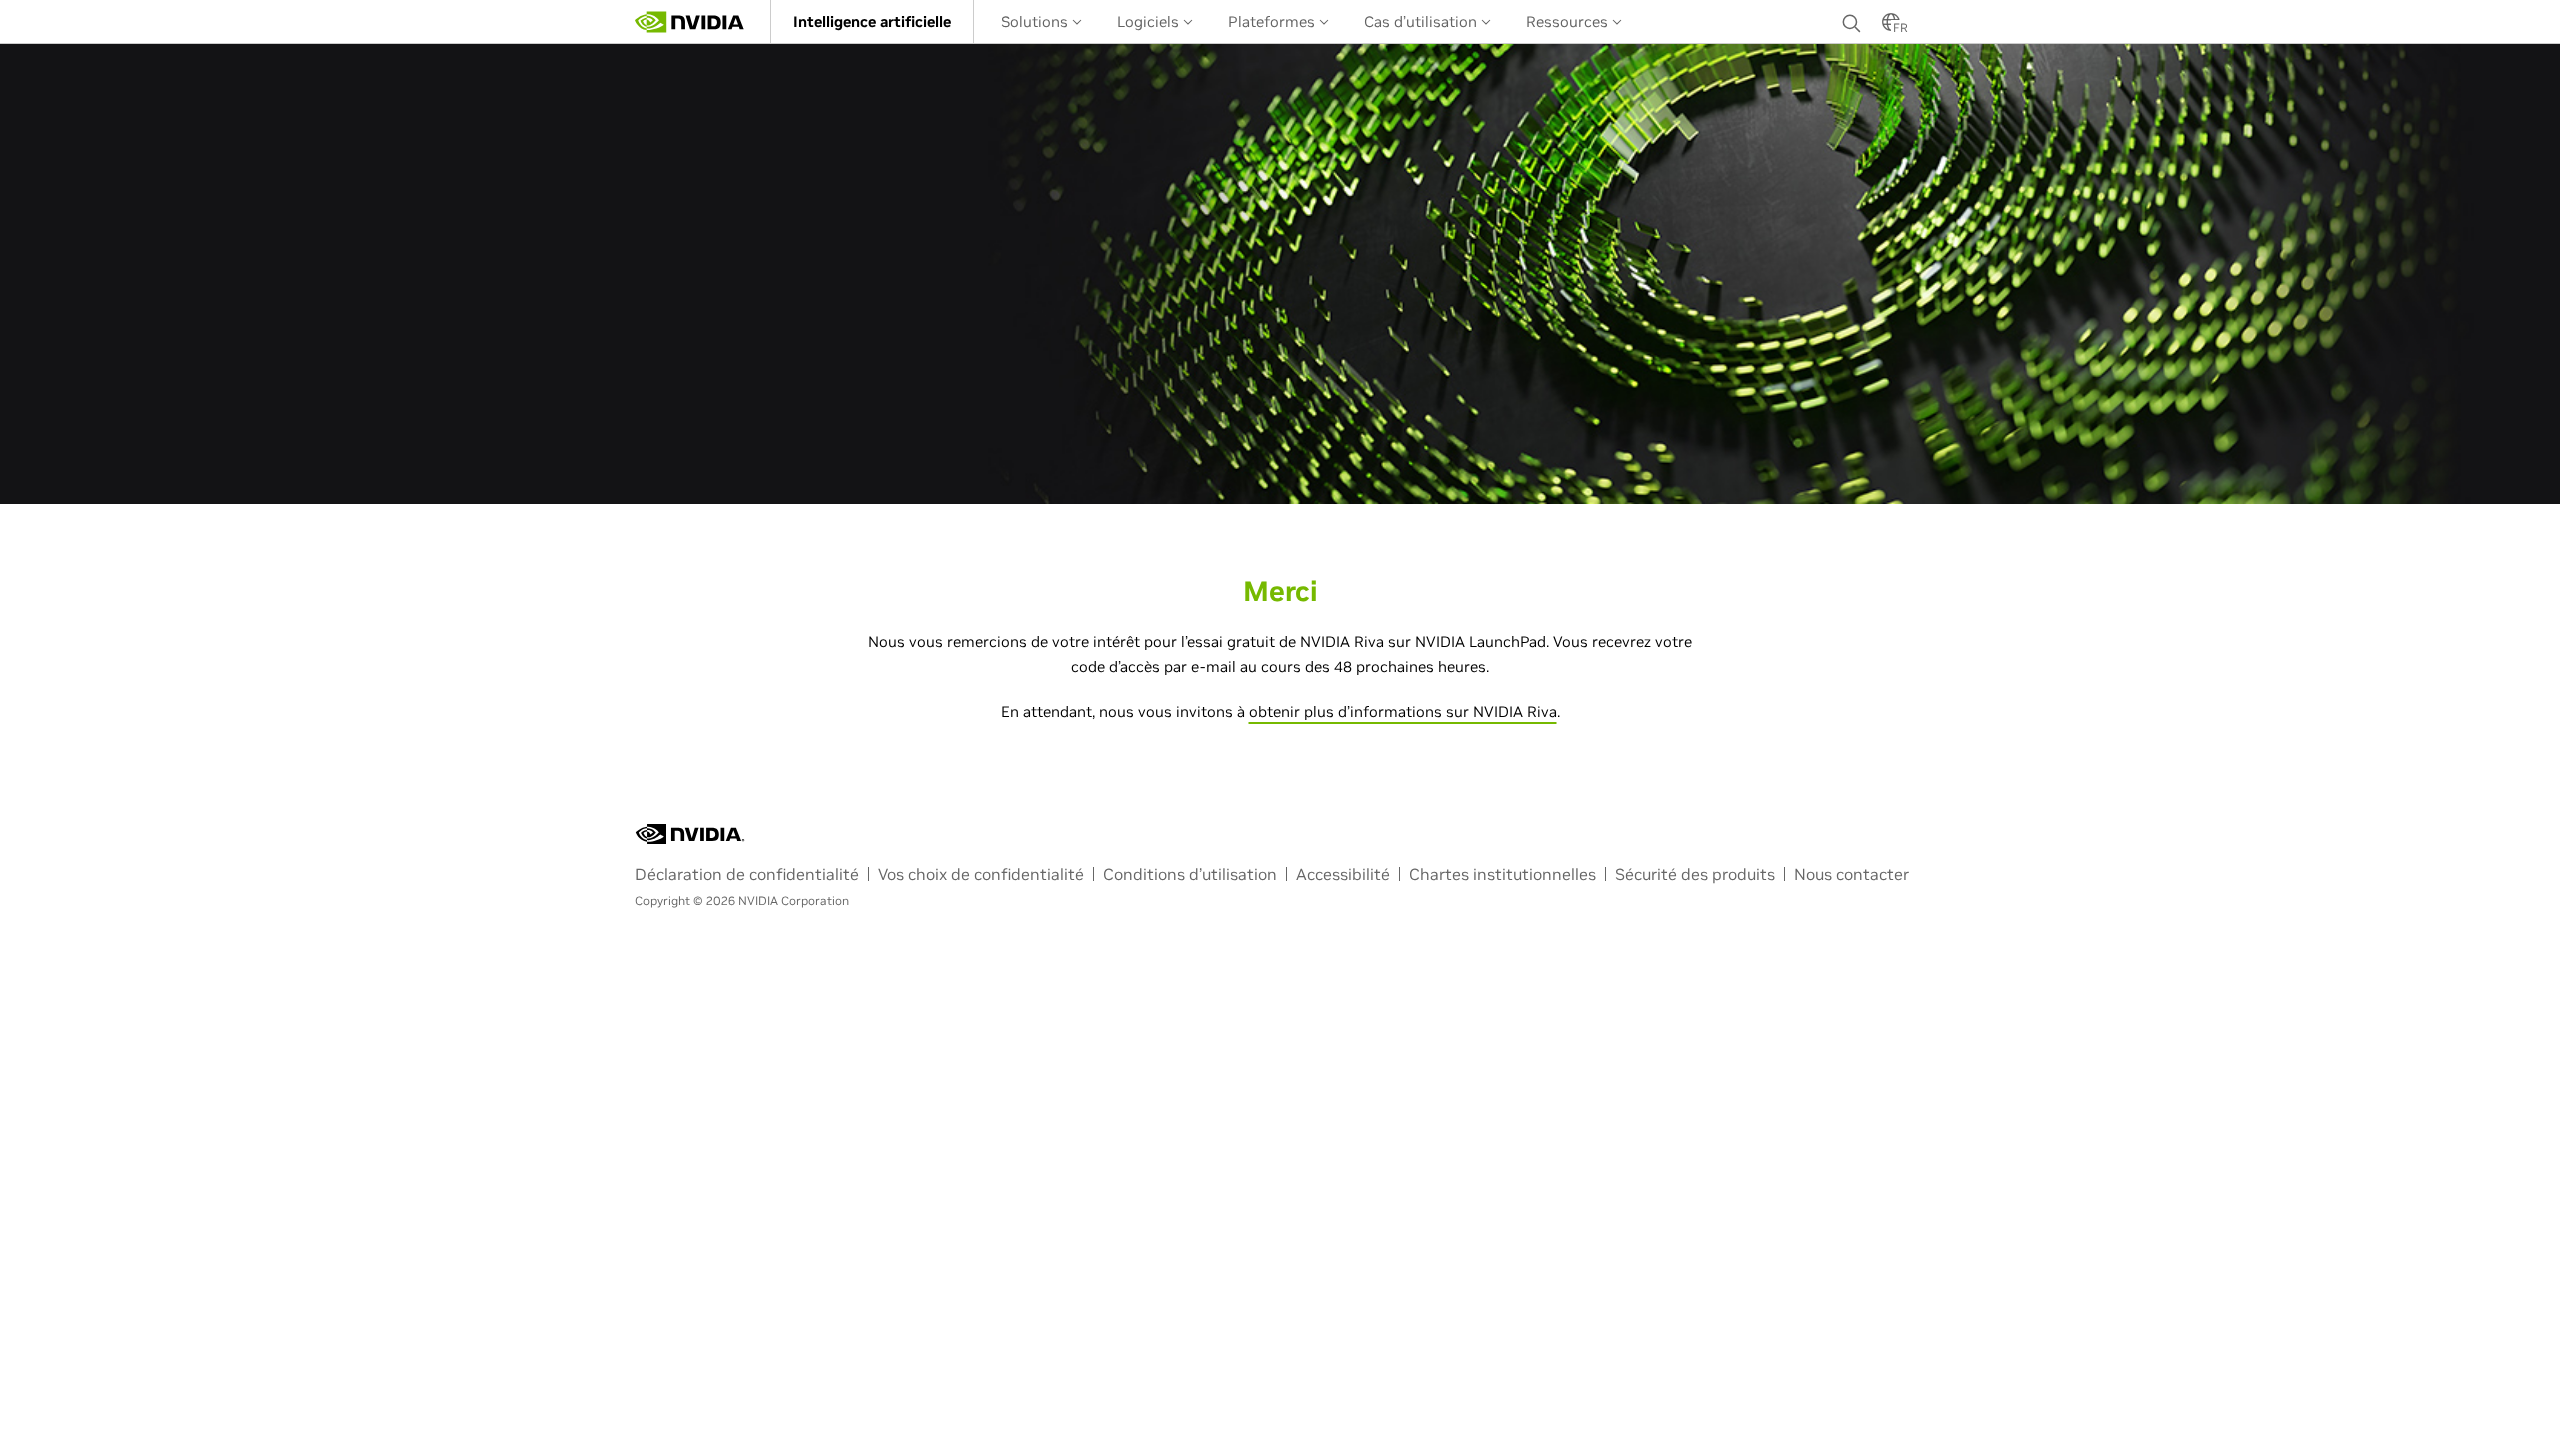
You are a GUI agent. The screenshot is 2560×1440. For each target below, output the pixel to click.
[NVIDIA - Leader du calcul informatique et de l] (690, 22)
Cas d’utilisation (1422, 21)
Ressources (1569, 21)
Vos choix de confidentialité (981, 874)
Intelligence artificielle (872, 21)
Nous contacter (1851, 874)
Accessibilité (1343, 874)
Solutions (1036, 21)
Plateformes (1273, 21)
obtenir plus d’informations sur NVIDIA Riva (1403, 711)
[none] (1852, 22)
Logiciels (1150, 21)
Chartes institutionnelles (1502, 874)
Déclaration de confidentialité (747, 874)
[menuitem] (872, 21)
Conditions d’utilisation (1190, 874)
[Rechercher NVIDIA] (1852, 18)
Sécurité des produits (1695, 874)
